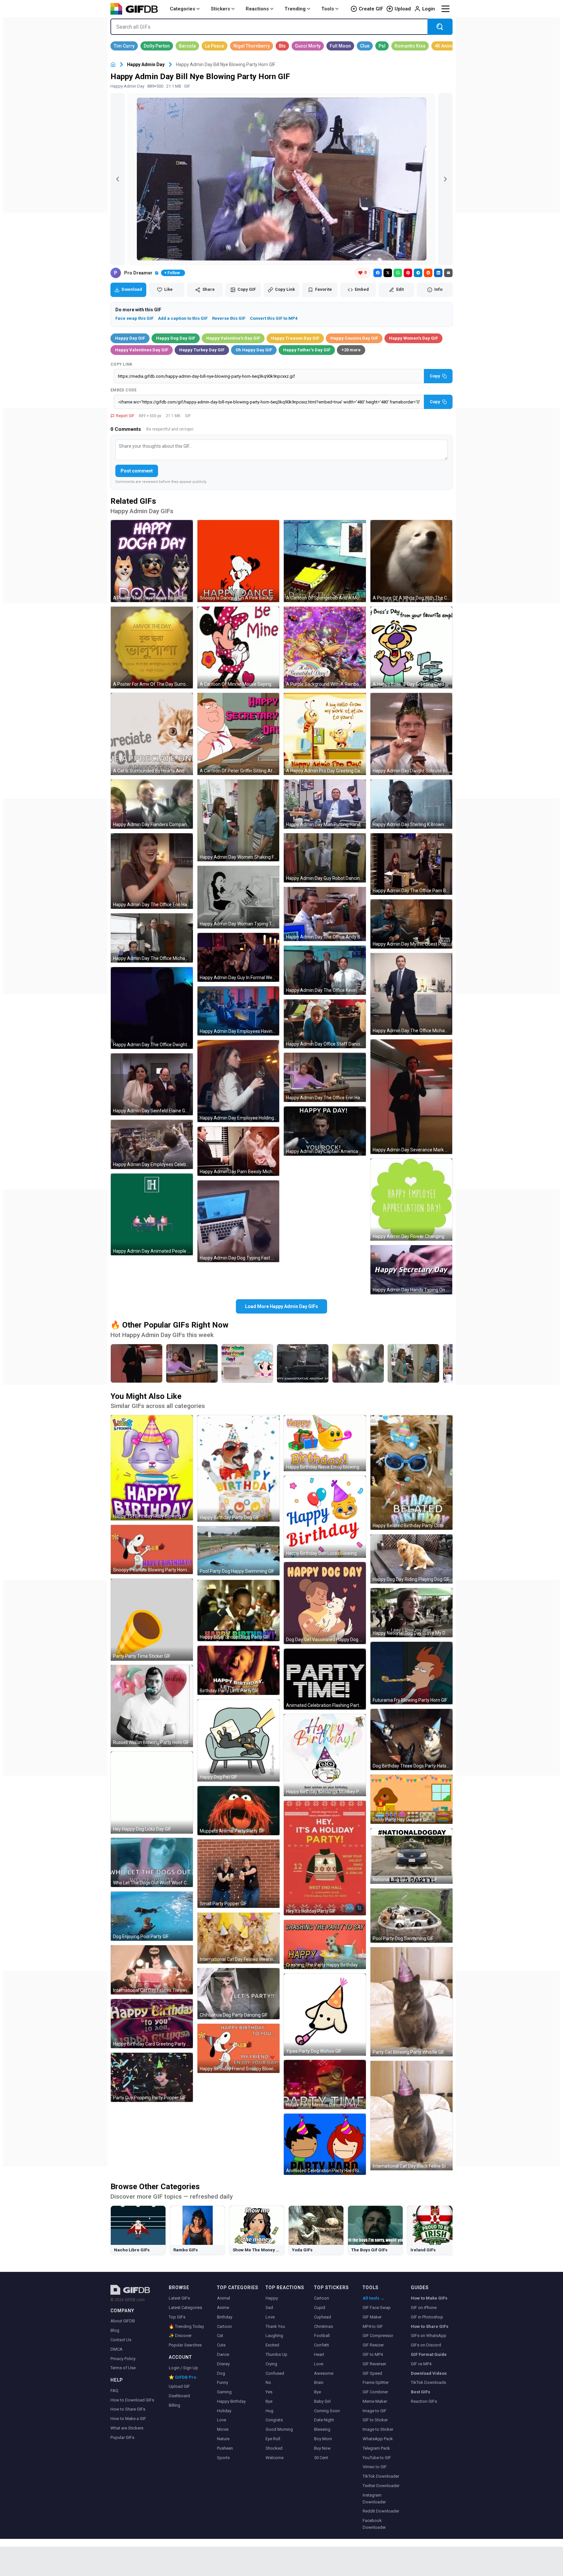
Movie (223, 2429)
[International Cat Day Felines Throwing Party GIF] (152, 1970)
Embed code (123, 390)
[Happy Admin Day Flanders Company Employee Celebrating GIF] (152, 804)
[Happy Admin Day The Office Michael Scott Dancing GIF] (411, 994)
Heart (319, 2354)
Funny (223, 2382)
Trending (295, 9)
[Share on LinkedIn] (438, 273)
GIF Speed (372, 2373)
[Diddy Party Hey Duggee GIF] (411, 1799)
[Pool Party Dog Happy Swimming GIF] (238, 1551)
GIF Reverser (374, 2364)
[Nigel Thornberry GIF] (252, 46)
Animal (224, 2298)
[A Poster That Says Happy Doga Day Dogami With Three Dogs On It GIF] (152, 561)
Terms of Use (123, 2368)
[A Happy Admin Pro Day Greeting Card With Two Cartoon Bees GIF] (325, 734)
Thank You (275, 2326)
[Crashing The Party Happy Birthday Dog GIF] (325, 1944)
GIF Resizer (373, 2345)
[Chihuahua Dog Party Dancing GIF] (238, 1994)
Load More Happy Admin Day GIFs (281, 1306)
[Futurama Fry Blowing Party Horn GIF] (411, 1673)
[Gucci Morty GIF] (308, 46)
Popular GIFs (122, 2437)
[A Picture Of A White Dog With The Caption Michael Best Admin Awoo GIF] (411, 561)
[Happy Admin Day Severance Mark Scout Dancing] (137, 1363)
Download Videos (429, 2373)
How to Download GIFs (132, 2400)
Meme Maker (375, 2401)
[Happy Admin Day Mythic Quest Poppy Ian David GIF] (411, 924)
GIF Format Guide (429, 2354)
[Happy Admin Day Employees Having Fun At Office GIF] (238, 1011)
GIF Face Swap (377, 2308)
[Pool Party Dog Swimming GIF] (411, 1915)
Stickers (220, 9)
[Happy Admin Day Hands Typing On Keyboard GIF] (411, 1270)
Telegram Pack (376, 2448)
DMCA (116, 2349)
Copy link (122, 364)
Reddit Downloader (381, 2511)
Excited (272, 2345)
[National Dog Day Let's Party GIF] (411, 1856)
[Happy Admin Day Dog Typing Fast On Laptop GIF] (238, 1221)
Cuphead (323, 2317)
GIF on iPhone (424, 2308)
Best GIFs (420, 2392)
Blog (115, 2330)
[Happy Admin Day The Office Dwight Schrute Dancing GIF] (152, 1008)
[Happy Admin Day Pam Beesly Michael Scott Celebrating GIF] (238, 1151)
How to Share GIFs (128, 2409)
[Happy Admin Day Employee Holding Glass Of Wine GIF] (238, 1081)
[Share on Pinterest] (408, 273)
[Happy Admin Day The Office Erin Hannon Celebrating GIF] (325, 1077)
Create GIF (371, 9)
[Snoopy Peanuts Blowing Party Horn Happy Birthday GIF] (152, 1549)
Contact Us (121, 2340)
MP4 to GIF (373, 2326)
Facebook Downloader (374, 2524)
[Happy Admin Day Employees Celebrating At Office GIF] (152, 1144)
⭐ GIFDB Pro (182, 2377)
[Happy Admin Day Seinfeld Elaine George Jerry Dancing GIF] (152, 1084)
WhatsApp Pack (378, 2439)
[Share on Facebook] (378, 273)
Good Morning (279, 2429)
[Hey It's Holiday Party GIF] (325, 1858)
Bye (269, 2401)
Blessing (322, 2429)
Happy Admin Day (146, 64)
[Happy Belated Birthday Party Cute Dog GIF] (411, 1472)
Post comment (137, 471)
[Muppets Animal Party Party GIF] (238, 1811)
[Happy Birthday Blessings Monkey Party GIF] (325, 1755)
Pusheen (225, 2448)
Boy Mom (323, 2439)
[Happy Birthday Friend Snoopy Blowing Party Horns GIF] (238, 2048)
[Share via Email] (448, 273)
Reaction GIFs (424, 2401)
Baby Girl (322, 2401)
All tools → (374, 2298)
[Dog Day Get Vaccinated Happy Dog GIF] (325, 1603)
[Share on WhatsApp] (398, 273)
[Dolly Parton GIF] (157, 46)
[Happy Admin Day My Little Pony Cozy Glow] (247, 1363)
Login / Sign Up (183, 2368)
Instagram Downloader (374, 2499)
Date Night (324, 2420)
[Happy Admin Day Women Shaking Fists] (413, 1363)
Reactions (257, 9)
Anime (223, 2308)
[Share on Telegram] (418, 273)
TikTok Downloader (381, 2476)
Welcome (274, 2458)
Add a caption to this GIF (183, 318)
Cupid (320, 2308)
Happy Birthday (231, 2401)
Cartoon (224, 2326)
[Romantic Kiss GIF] (410, 46)
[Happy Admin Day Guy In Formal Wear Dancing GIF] (238, 957)
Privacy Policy (123, 2359)
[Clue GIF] (365, 46)
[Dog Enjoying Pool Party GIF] (152, 1916)
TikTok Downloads (428, 2382)
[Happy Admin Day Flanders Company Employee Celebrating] (358, 1363)
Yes (269, 2392)
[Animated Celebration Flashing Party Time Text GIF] (325, 1679)
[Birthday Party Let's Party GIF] (238, 1670)
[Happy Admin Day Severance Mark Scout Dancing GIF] (411, 1097)
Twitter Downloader (381, 2486)
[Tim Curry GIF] (124, 46)
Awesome (324, 2373)
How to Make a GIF (128, 2419)
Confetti (322, 2345)
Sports (223, 2458)
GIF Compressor (378, 2336)
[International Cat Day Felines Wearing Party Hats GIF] (238, 1938)
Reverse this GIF (229, 318)
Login (429, 9)
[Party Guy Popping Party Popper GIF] (152, 2077)
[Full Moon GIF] (340, 46)
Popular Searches (185, 2345)
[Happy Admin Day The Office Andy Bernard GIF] (325, 914)
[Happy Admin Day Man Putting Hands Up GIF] (325, 804)
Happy (272, 2298)
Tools (328, 9)
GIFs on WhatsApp (429, 2336)
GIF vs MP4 (421, 2364)
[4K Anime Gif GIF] (448, 46)
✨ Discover (180, 2336)
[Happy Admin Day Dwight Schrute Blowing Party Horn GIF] (411, 734)
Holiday (224, 2411)
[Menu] (445, 9)
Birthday (225, 2317)
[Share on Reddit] (428, 273)
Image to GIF (375, 2411)
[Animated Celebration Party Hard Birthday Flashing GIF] (325, 2144)
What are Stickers (127, 2428)
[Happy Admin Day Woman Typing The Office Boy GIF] (238, 897)
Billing (174, 2405)
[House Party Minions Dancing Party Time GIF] (325, 2084)
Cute (221, 2345)
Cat (220, 2336)
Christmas (324, 2326)
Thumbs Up (276, 2354)
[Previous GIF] (118, 179)
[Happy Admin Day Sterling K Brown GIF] (411, 804)
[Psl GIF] (382, 46)
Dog (221, 2373)
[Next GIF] (445, 179)
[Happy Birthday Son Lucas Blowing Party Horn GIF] (325, 1517)
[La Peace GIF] (215, 46)
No (268, 2382)
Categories (182, 9)
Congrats (274, 2420)
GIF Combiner (375, 2392)
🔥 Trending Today (186, 2326)
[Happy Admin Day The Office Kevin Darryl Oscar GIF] (325, 970)
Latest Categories (185, 2308)
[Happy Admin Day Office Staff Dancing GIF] (325, 1024)
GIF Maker (372, 2317)
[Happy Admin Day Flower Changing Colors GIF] (411, 1200)
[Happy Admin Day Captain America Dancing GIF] (325, 1131)
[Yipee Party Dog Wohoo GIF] (325, 2015)
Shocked (274, 2448)
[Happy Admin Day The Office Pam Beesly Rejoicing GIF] (411, 864)
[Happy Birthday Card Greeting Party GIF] (152, 2024)
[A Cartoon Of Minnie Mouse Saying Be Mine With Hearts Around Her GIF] (238, 648)
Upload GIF (179, 2386)
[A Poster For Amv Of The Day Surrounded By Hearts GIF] (152, 648)
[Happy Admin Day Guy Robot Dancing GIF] (325, 858)
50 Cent (321, 2458)
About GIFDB (123, 2321)
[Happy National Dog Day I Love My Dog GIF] (411, 1613)
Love (222, 2420)
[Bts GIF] (282, 46)
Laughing (274, 2336)
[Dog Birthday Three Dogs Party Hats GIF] (411, 1739)
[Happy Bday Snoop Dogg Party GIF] (238, 1611)
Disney (223, 2364)
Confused (275, 2373)
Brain (319, 2382)
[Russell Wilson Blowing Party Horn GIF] (152, 1706)
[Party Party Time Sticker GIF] (152, 1620)
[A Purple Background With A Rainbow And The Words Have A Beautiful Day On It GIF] (325, 648)
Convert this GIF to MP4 (274, 318)
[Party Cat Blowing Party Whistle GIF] (411, 2002)
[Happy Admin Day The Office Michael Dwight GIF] (152, 938)
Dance (223, 2354)
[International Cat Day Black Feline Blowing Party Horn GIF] (411, 2116)
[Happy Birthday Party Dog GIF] (238, 1468)
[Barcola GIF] (187, 46)
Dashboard (179, 2396)
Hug (269, 2411)
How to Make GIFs (429, 2298)
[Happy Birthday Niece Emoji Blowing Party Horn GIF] (325, 1443)
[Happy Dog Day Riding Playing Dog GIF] (411, 1559)
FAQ (114, 2391)
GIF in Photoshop (427, 2317)
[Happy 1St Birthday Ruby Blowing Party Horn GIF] (152, 1468)
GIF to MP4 (373, 2354)
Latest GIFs (179, 2298)
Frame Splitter (376, 2382)
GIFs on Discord (426, 2345)
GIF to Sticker (375, 2420)
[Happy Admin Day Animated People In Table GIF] (152, 1215)
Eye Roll (273, 2439)
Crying (271, 2364)
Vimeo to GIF (375, 2467)
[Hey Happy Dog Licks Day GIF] (152, 1793)
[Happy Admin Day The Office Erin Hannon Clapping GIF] (152, 871)
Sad (269, 2308)
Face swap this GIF (134, 318)
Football (322, 2336)
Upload (403, 9)
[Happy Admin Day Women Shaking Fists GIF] (238, 821)
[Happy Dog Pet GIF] (238, 1740)
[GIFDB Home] (113, 65)
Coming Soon (327, 2411)
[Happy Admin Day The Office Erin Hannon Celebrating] (192, 1363)
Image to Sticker (378, 2429)
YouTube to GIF (377, 2458)
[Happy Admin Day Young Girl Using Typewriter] (303, 1363)
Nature (223, 2439)
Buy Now (322, 2448)
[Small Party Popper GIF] (238, 1874)
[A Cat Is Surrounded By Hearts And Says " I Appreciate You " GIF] (152, 734)
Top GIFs (177, 2317)
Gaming (224, 2392)
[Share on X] (388, 273)
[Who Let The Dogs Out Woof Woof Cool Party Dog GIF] (152, 1862)
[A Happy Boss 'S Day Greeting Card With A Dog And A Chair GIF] (411, 648)
